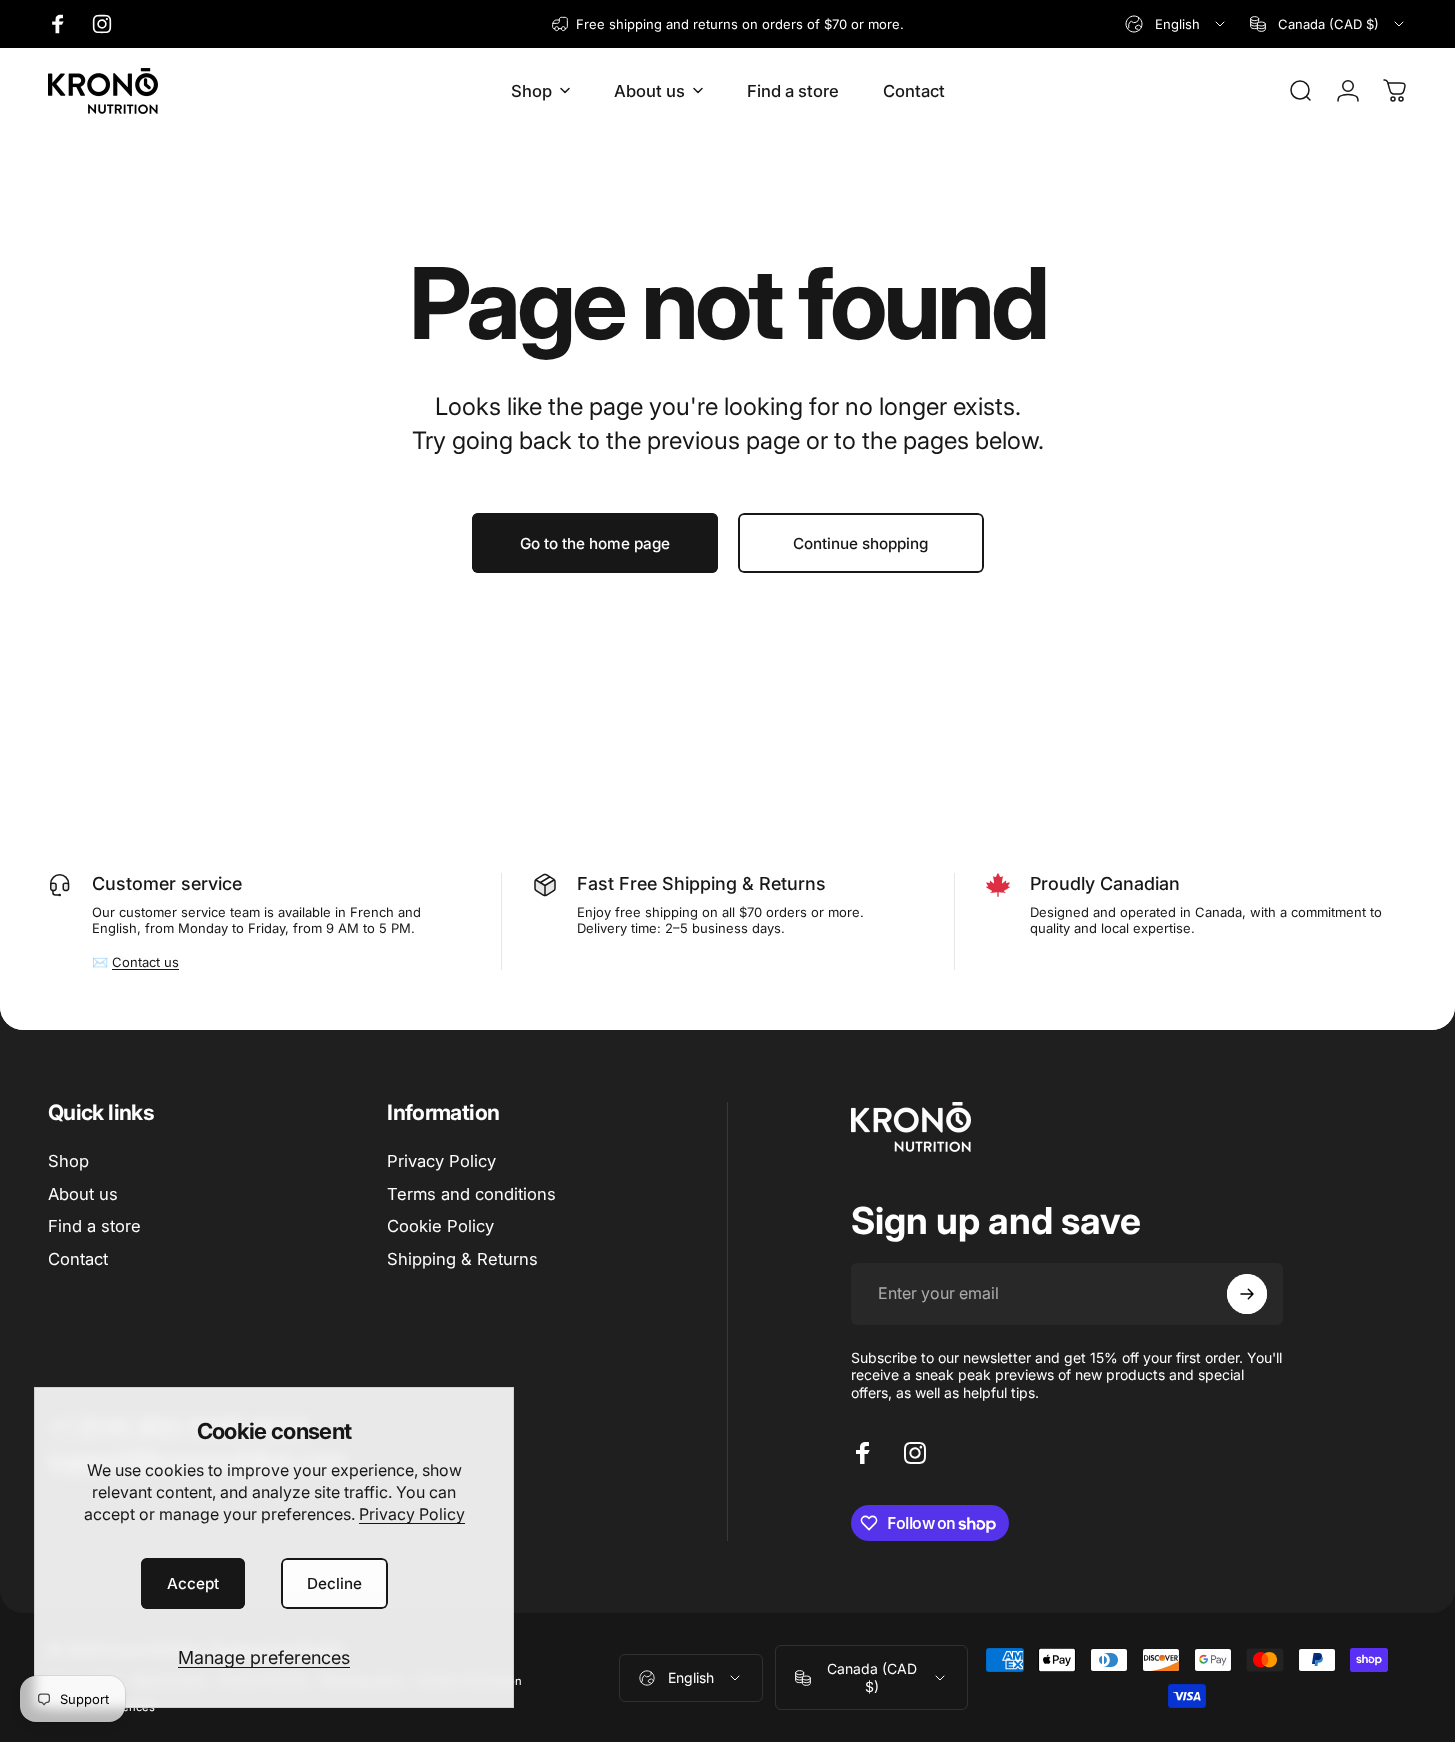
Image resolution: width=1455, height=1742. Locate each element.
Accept (193, 1583)
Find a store (94, 1227)
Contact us (145, 962)
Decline (334, 1583)
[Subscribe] (1247, 1294)
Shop (68, 1161)
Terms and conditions (471, 1194)
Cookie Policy (440, 1227)
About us (83, 1194)
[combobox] (1176, 24)
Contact (78, 1260)
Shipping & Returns (462, 1260)
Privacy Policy (412, 1514)
